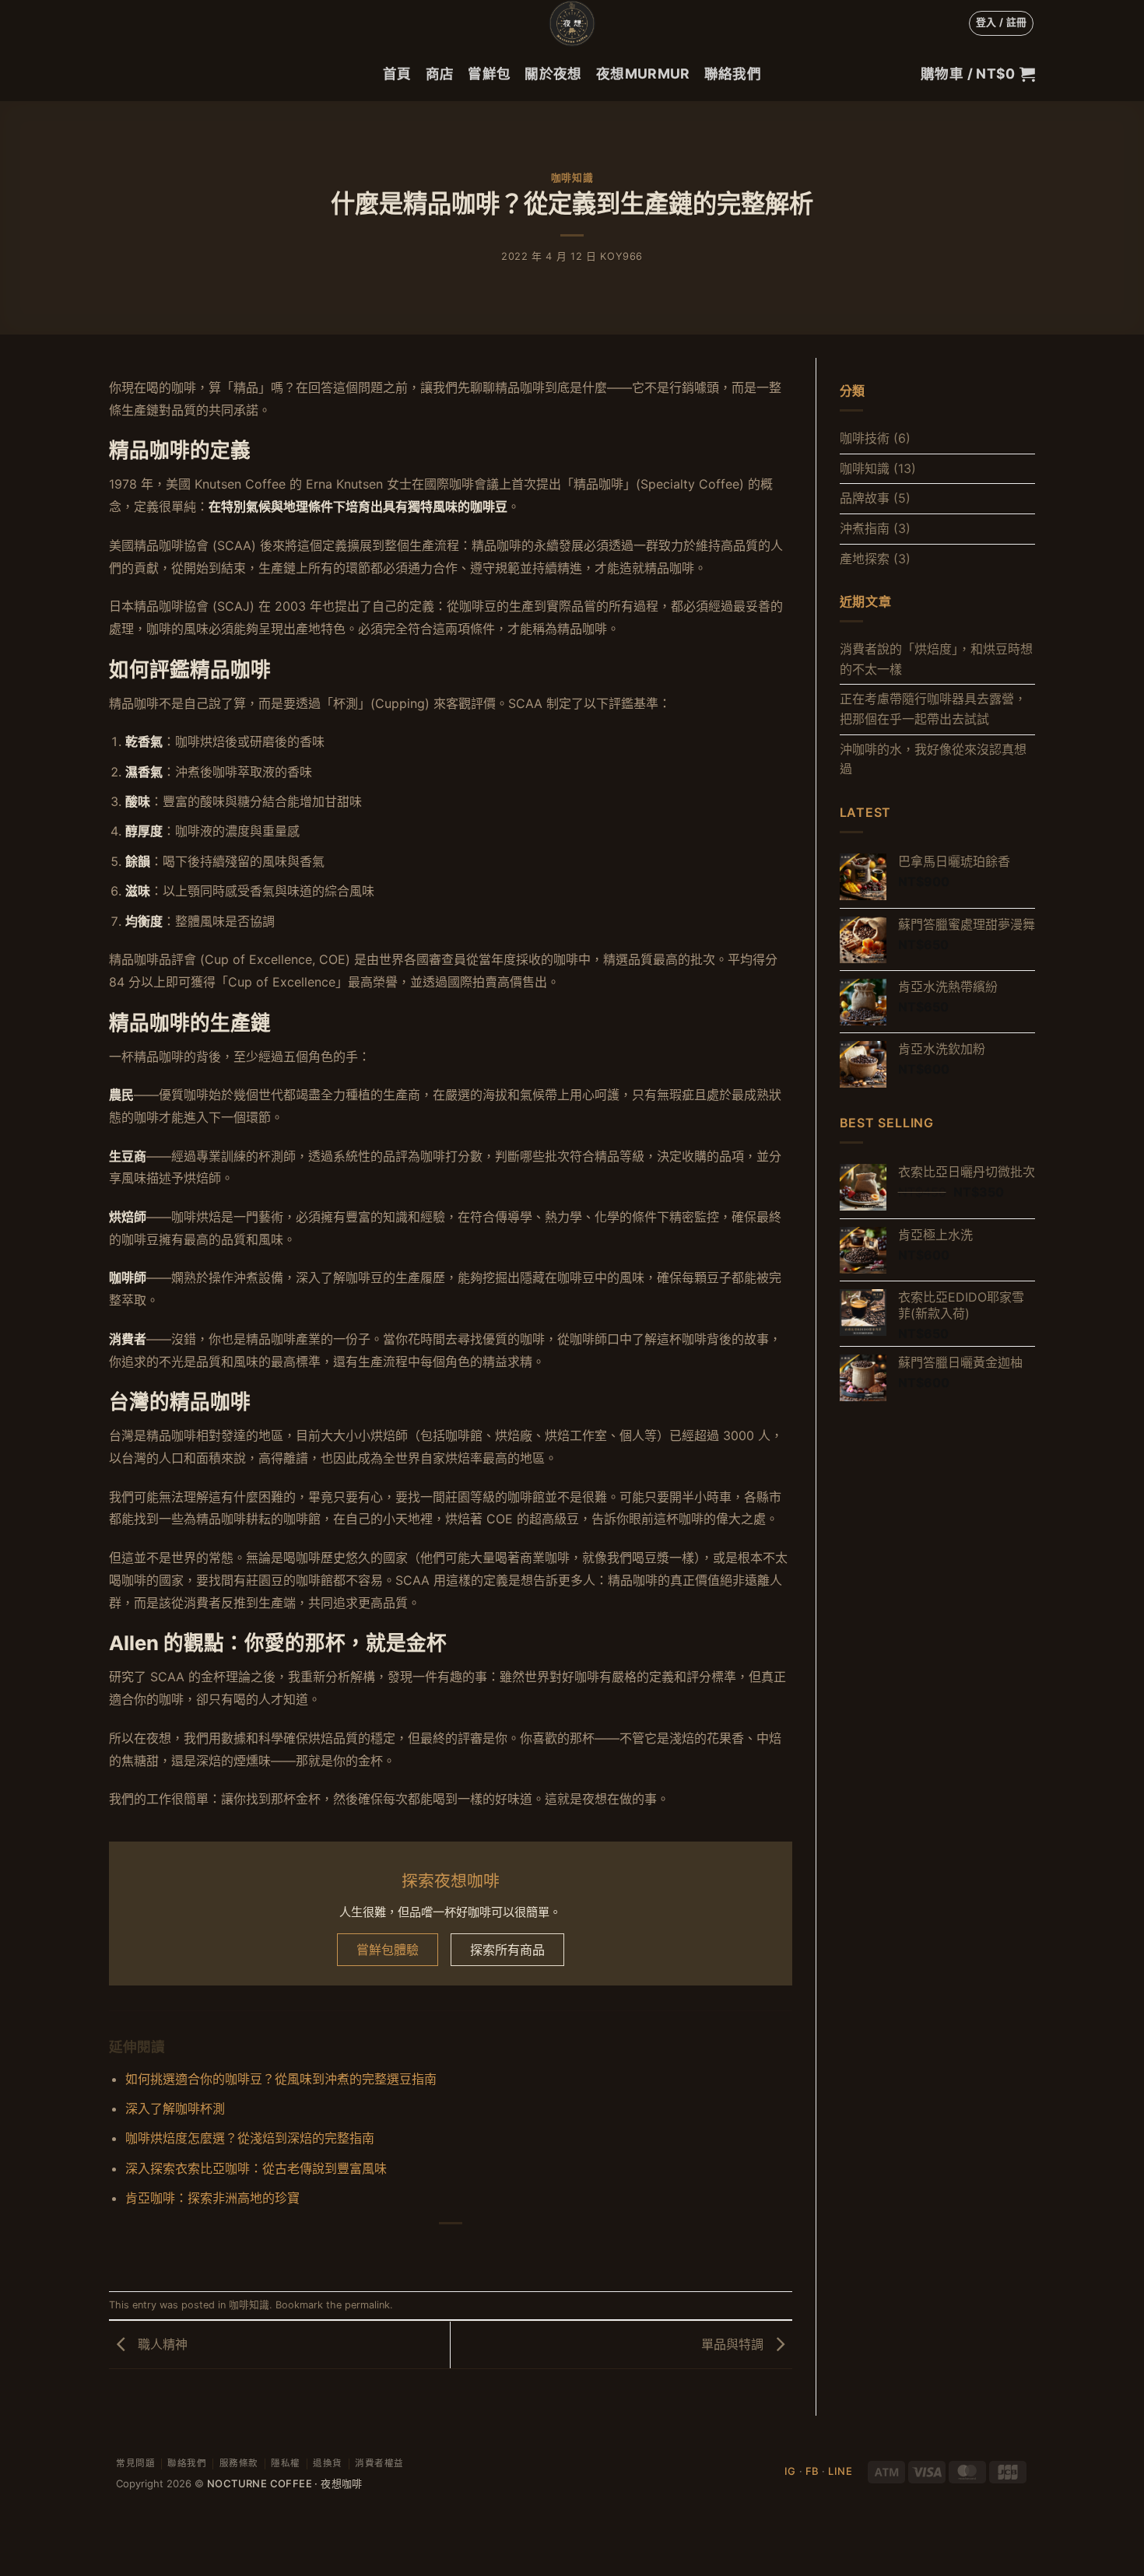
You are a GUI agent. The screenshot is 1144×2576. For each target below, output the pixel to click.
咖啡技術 (865, 438)
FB (812, 2471)
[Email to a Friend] (465, 2250)
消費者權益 (379, 2463)
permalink (367, 2305)
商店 (440, 74)
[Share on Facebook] (437, 2250)
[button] (978, 74)
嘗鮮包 (489, 74)
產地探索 (865, 559)
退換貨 (328, 2463)
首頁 (397, 74)
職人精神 (161, 2343)
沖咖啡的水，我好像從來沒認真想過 (933, 759)
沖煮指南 (865, 528)
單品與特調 (734, 2343)
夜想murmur (643, 74)
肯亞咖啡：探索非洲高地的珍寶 (212, 2198)
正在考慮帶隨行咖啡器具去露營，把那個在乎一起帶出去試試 (933, 709)
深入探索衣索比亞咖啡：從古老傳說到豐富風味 (256, 2168)
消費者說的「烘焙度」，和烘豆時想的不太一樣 (936, 659)
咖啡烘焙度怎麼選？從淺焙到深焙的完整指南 (250, 2138)
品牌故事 (865, 498)
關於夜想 (553, 74)
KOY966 (621, 256)
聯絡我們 (733, 74)
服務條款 (239, 2463)
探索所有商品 (507, 1950)
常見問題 (135, 2463)
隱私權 (286, 2463)
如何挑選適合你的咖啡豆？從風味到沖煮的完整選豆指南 (281, 2079)
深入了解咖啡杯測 (175, 2108)
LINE (840, 2471)
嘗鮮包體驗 (388, 1950)
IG (790, 2471)
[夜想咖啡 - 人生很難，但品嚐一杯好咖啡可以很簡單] (572, 23)
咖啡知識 (572, 178)
